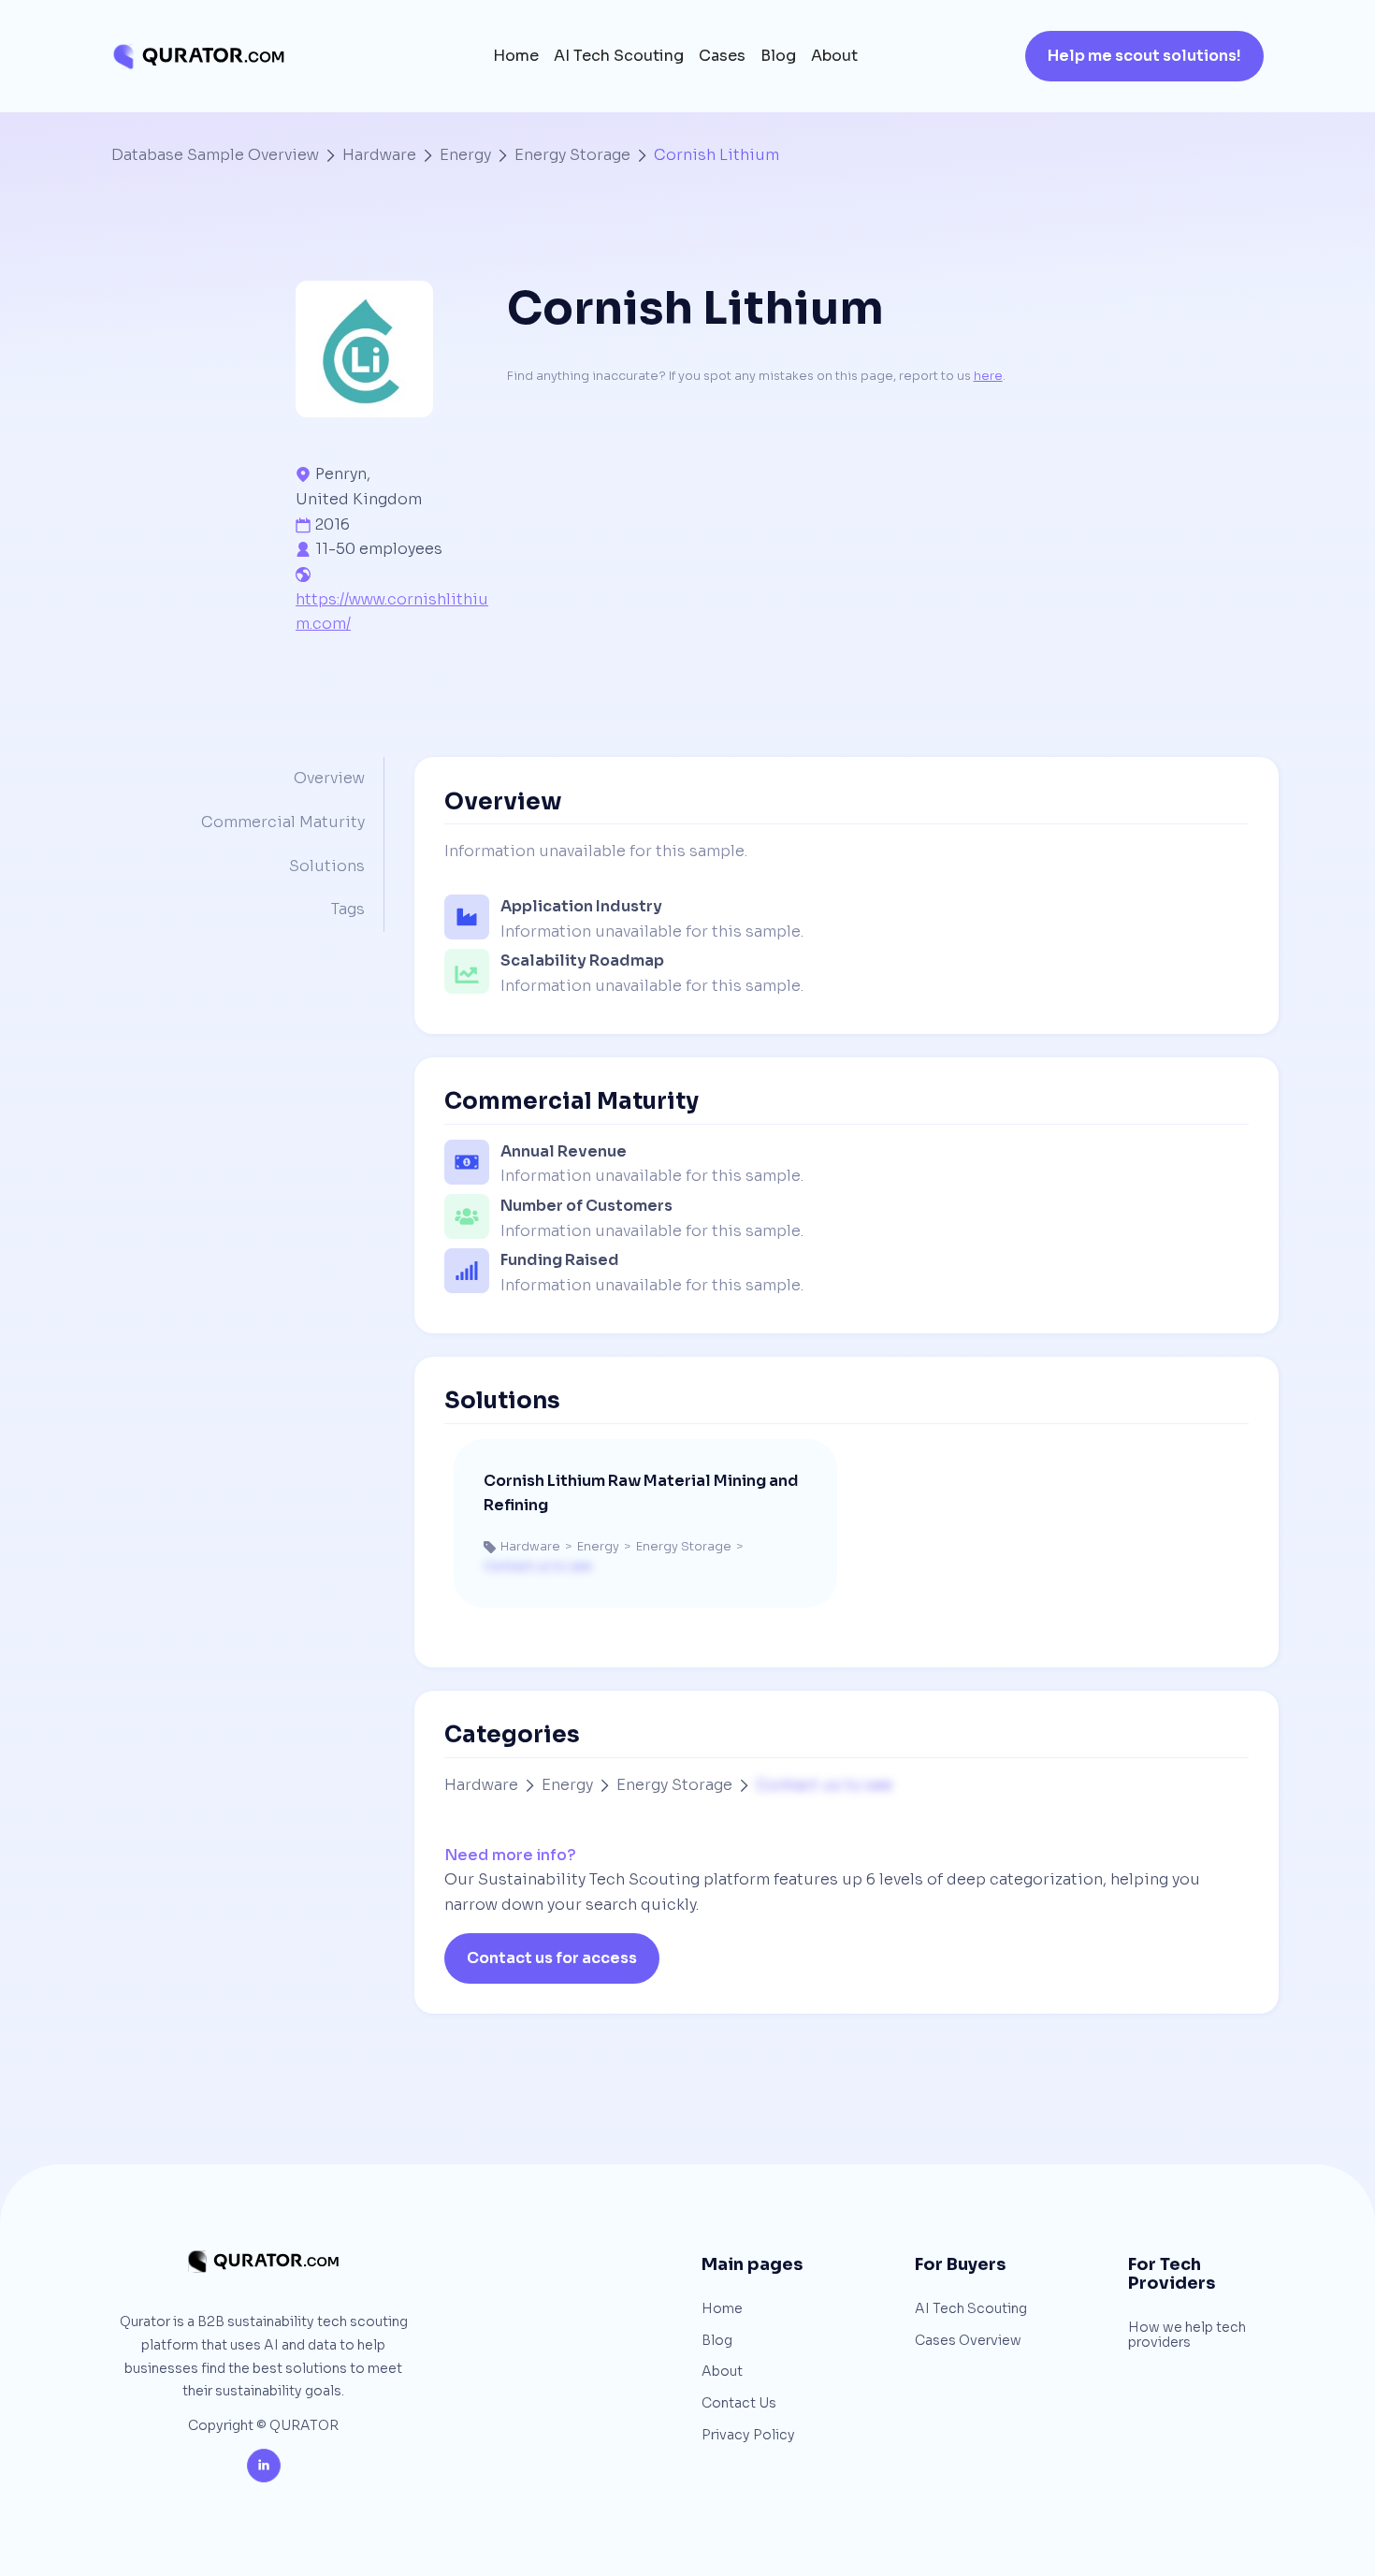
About (834, 56)
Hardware (379, 155)
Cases (722, 56)
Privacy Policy (748, 2436)
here (988, 376)
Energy (465, 155)
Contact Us (739, 2404)
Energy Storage (572, 155)
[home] (198, 57)
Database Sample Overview (215, 155)
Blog (778, 56)
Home (516, 56)
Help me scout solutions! (1144, 56)
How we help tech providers (1187, 2335)
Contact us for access (552, 1958)
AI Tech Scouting (619, 56)
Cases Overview (968, 2341)
